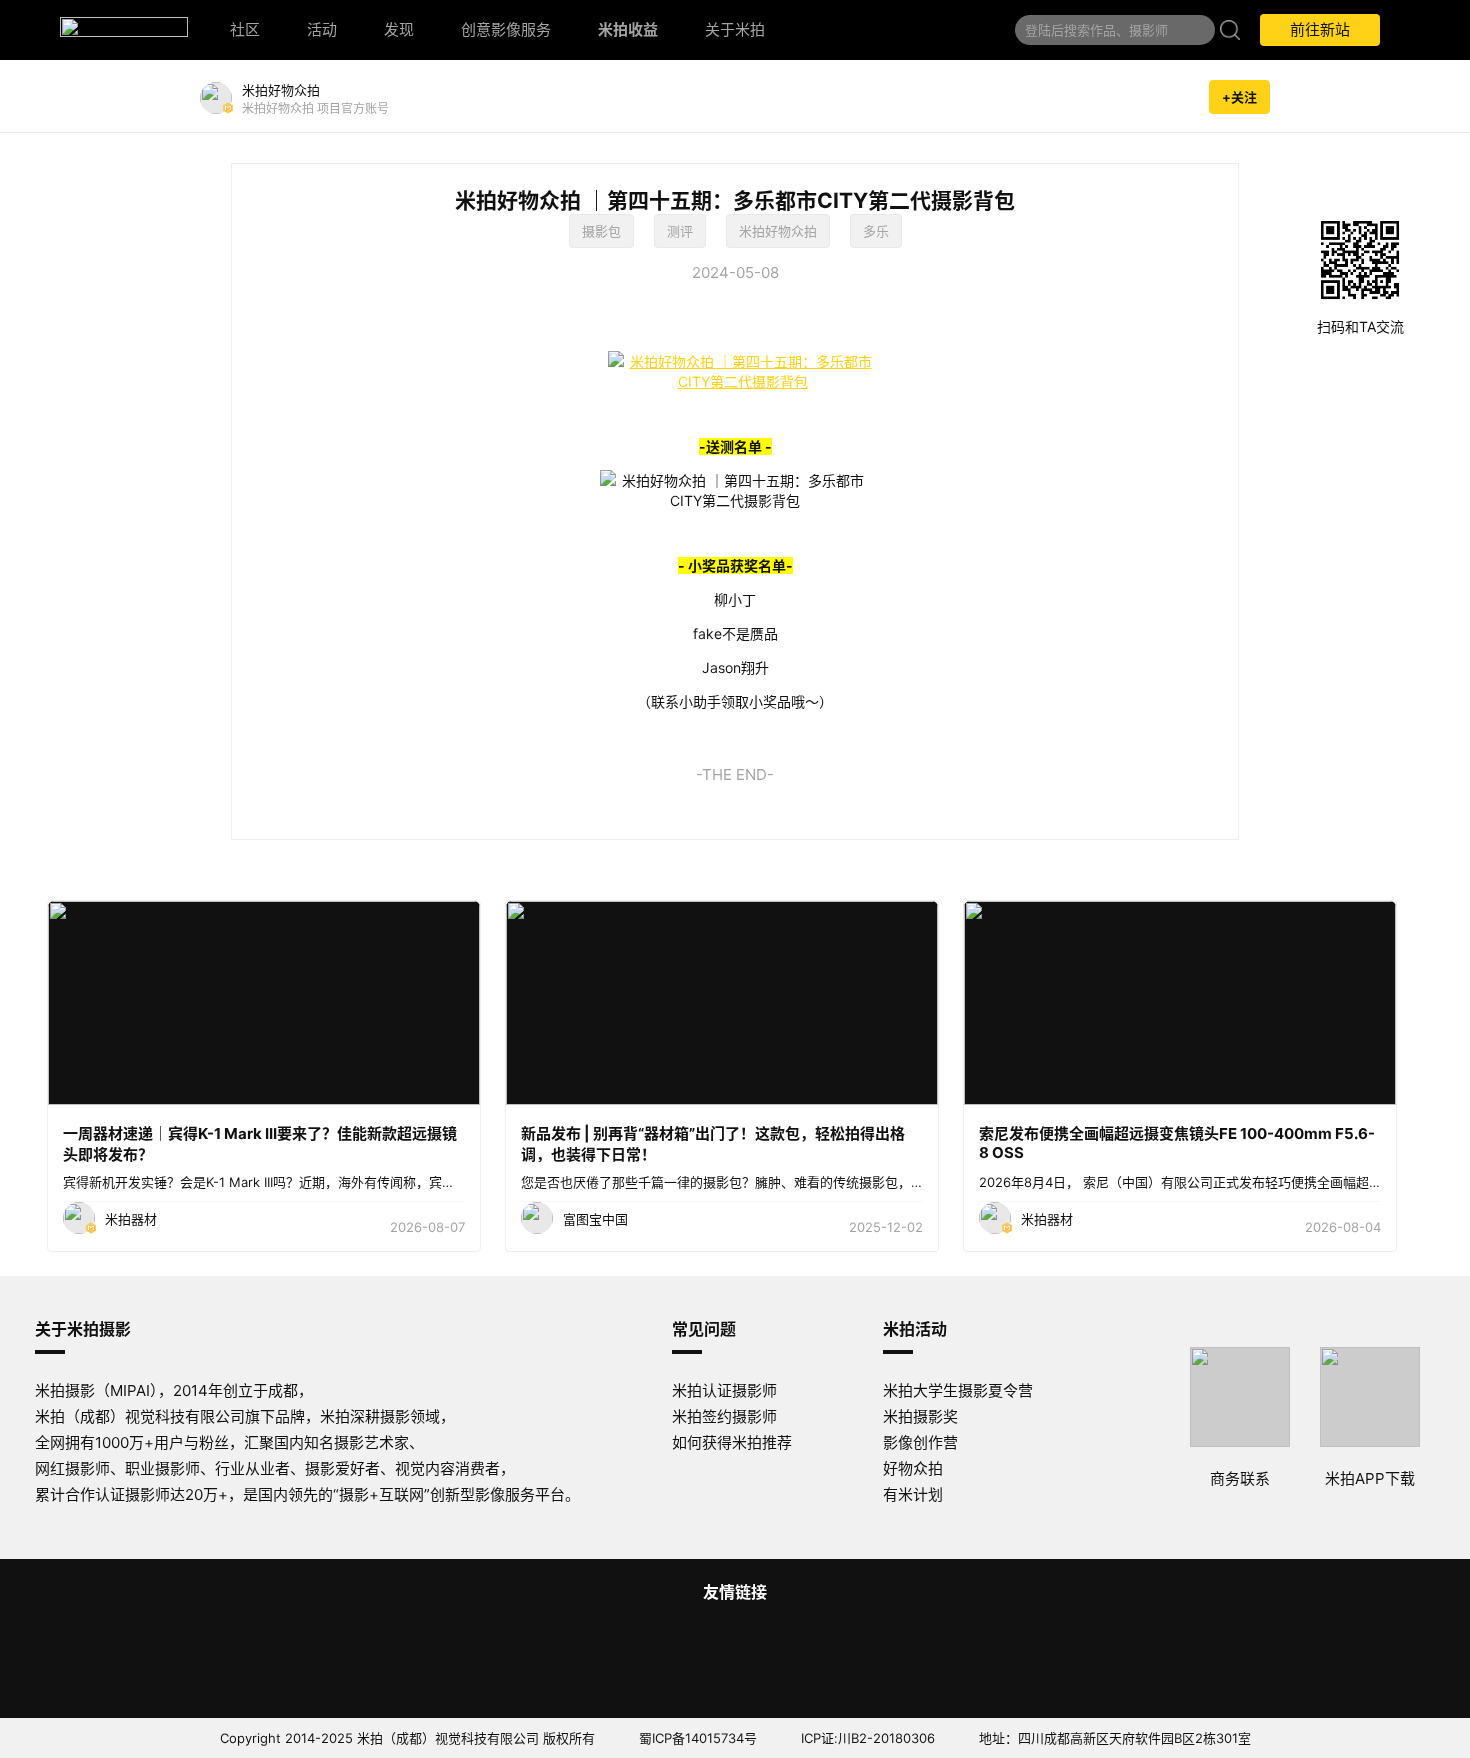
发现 (399, 29)
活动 (322, 29)
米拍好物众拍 (778, 231)
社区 (245, 29)
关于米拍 (735, 29)
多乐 (876, 231)
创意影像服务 (506, 29)
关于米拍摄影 (83, 1329)
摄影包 (601, 231)
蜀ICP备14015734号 (698, 1738)
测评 (680, 231)
